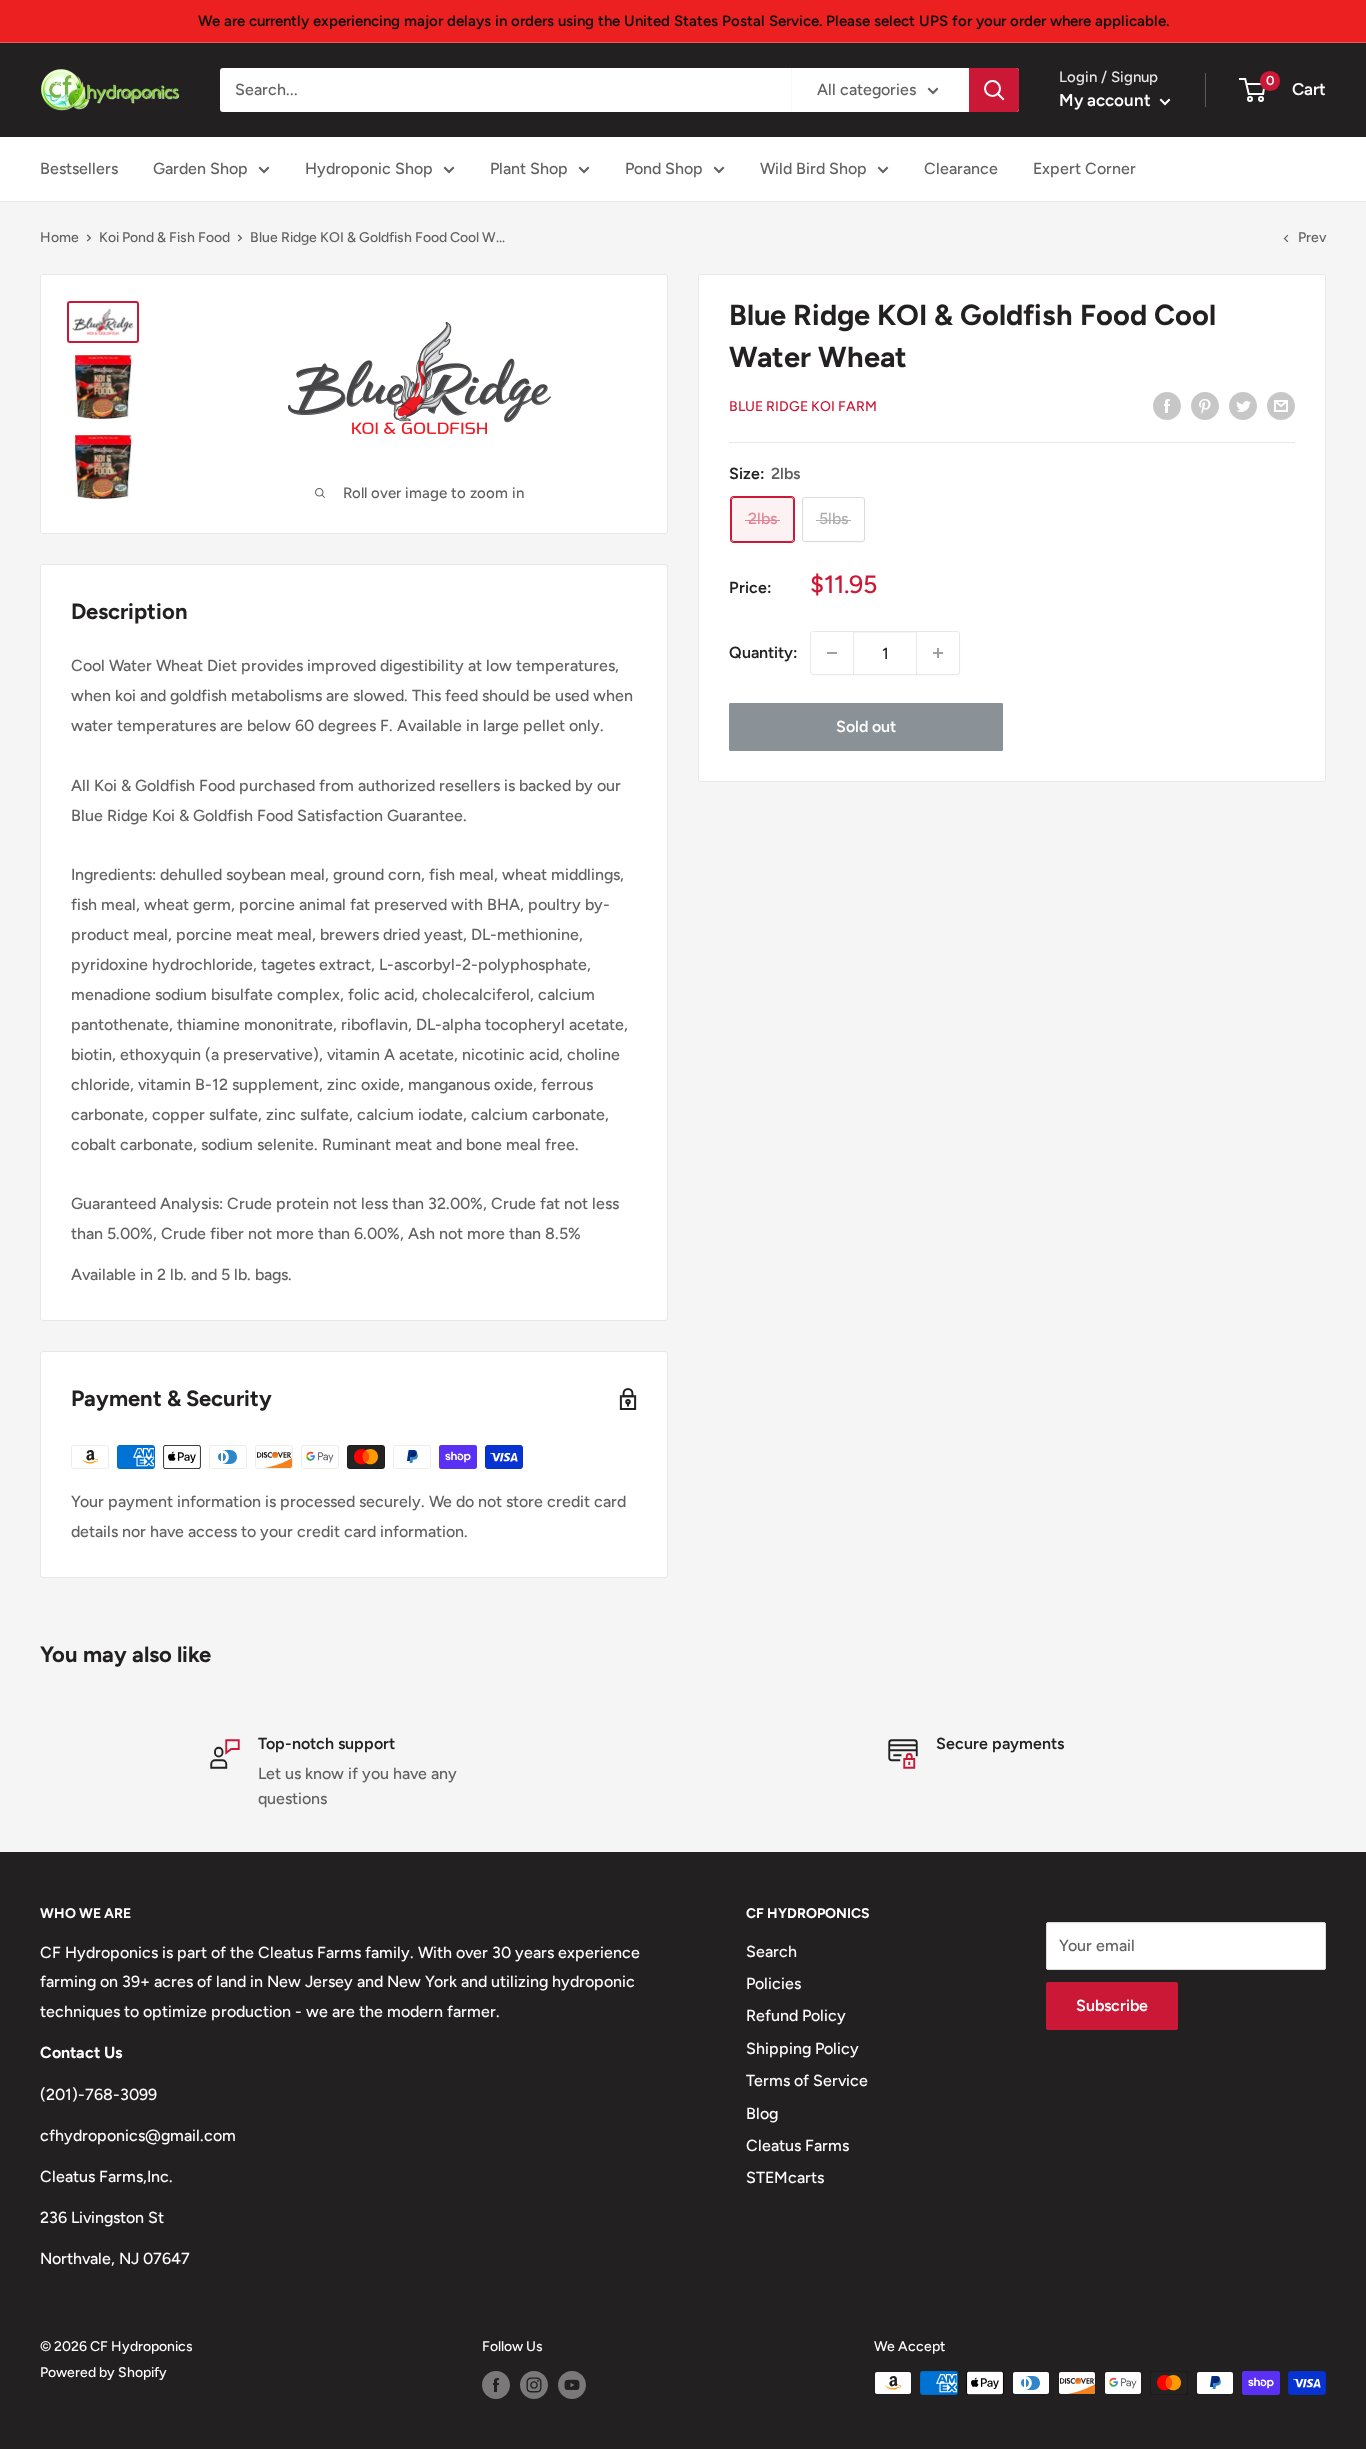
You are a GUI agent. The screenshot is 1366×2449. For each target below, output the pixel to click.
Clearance (961, 168)
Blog (762, 2113)
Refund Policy (796, 2015)
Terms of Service (807, 2080)
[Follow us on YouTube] (572, 2385)
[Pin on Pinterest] (1205, 405)
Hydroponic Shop (369, 168)
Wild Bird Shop (813, 168)
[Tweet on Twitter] (1243, 405)
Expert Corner (1084, 168)
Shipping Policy (802, 2048)
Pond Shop (664, 168)
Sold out (866, 726)
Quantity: (763, 652)
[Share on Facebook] (1167, 405)
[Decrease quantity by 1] (832, 653)
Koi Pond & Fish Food (164, 237)
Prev (1312, 237)
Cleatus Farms (797, 2145)
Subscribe (1112, 2005)
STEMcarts (785, 2177)
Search (771, 1951)
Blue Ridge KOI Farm (803, 406)
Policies (773, 1983)
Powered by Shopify (103, 2372)
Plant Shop (529, 168)
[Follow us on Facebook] (496, 2385)
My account (1107, 100)
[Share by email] (1281, 405)
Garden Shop (200, 168)
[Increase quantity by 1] (938, 653)
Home (59, 237)
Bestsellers (79, 168)
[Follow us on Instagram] (534, 2385)
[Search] (994, 90)
